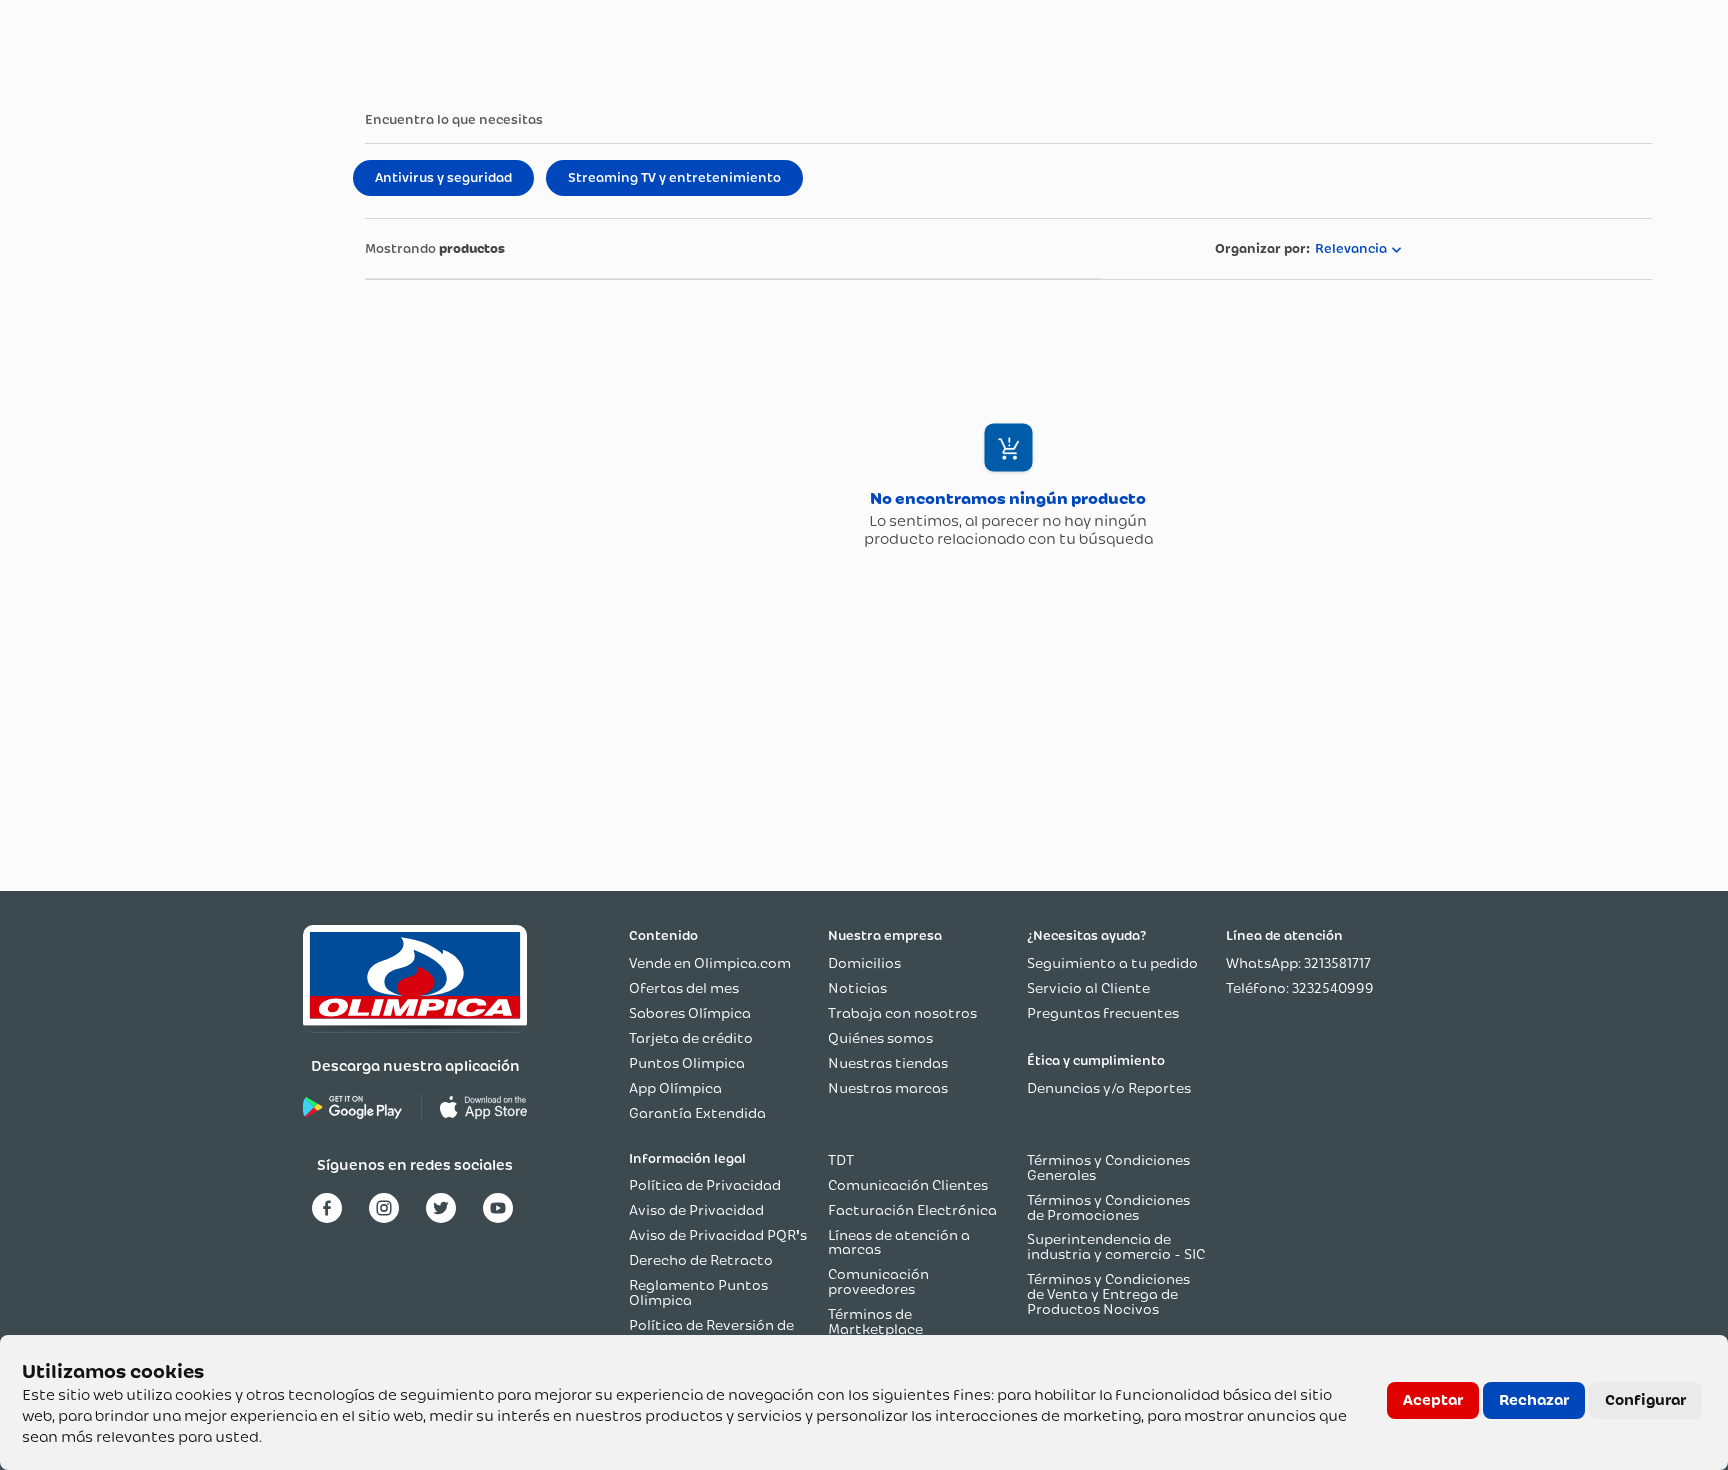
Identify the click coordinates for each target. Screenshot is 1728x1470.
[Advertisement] (156, 450)
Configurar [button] (1645, 1400)
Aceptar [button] (1433, 1400)
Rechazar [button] (1534, 1400)
